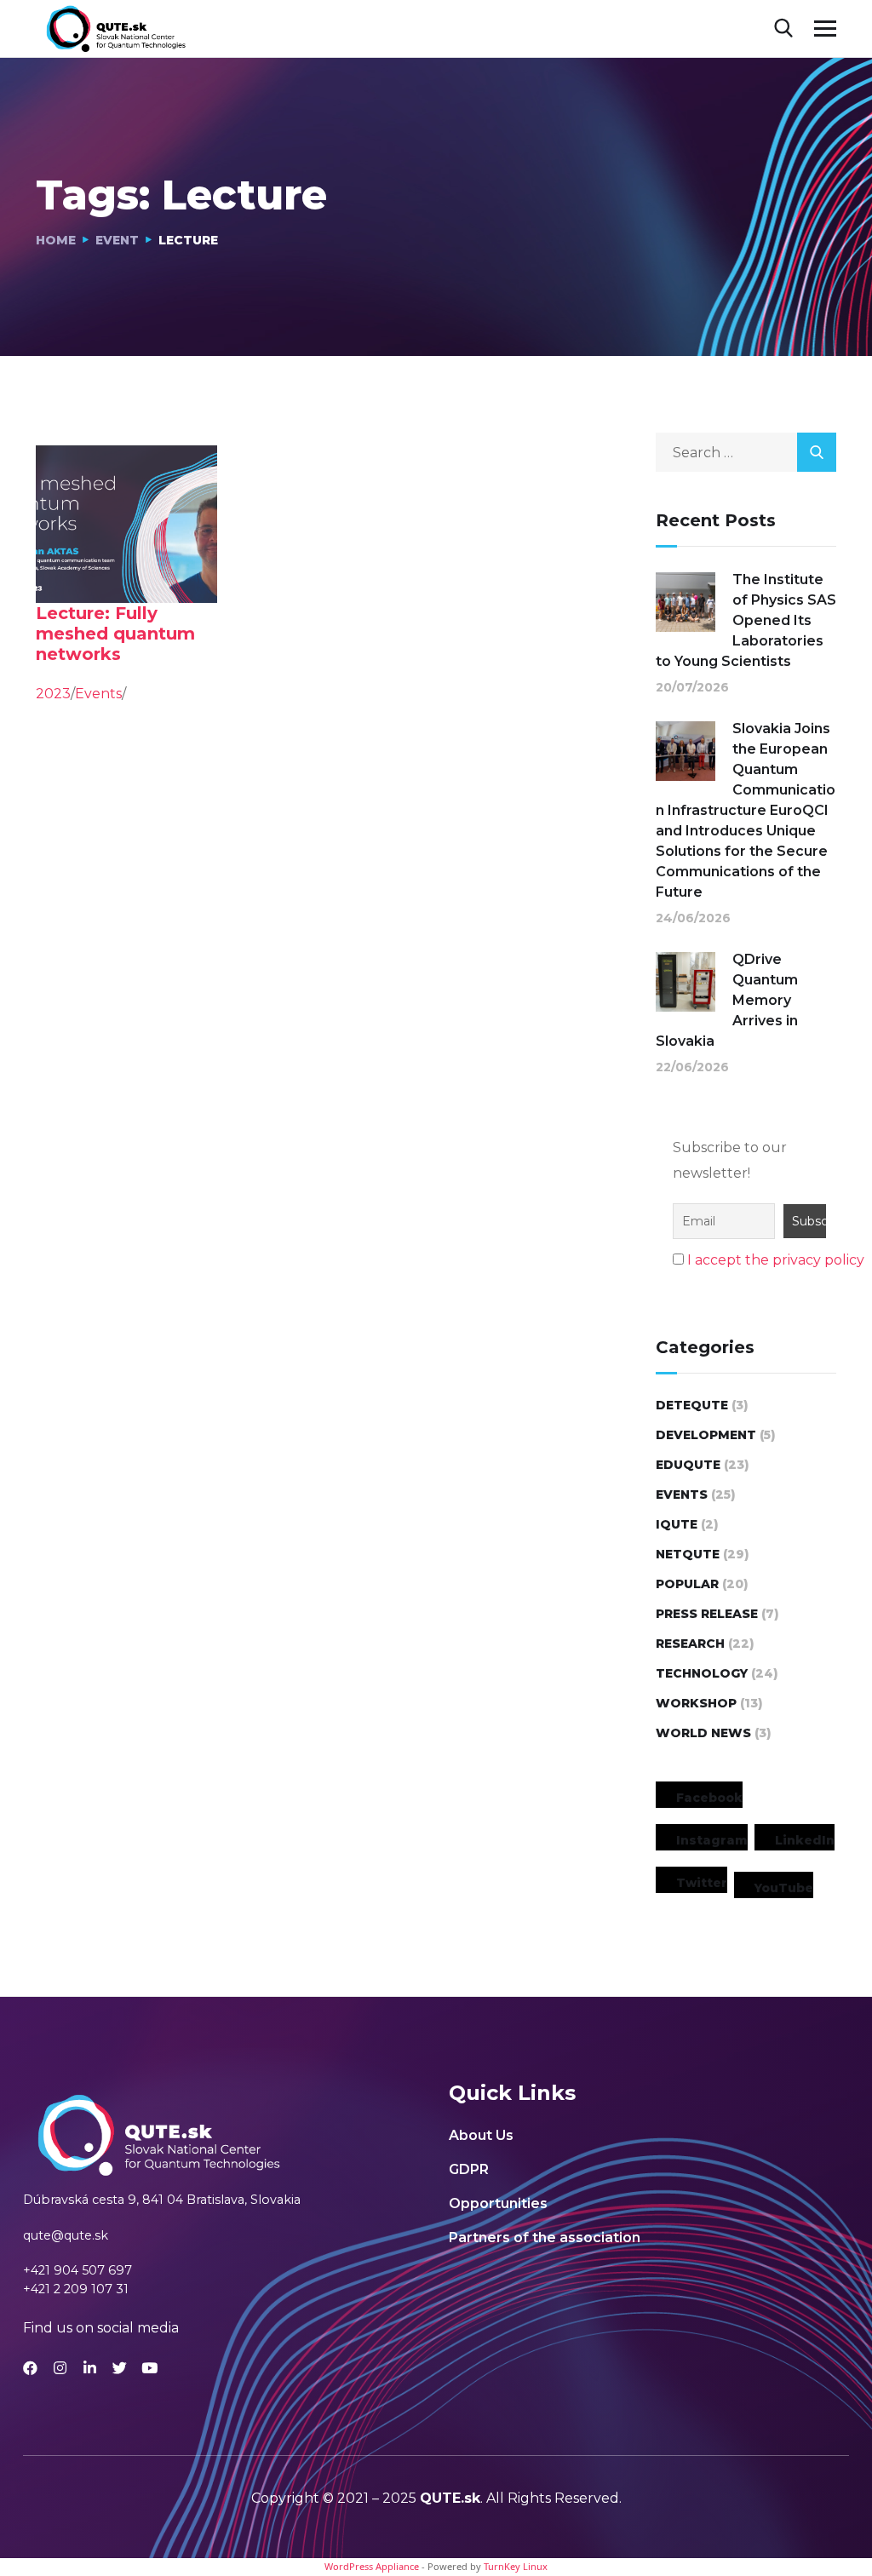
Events (98, 694)
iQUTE (677, 1524)
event (117, 240)
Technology (702, 1673)
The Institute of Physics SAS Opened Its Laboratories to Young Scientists (746, 620)
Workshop (696, 1703)
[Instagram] (60, 2368)
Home (56, 240)
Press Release (707, 1614)
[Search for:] (746, 453)
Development (706, 1435)
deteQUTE (692, 1405)
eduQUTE (688, 1465)
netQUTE (688, 1554)
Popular (687, 1584)
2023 (53, 694)
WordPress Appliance (372, 2566)
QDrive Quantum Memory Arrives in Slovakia (727, 1000)
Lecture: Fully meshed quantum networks (115, 634)
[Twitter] (120, 2368)
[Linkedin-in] (90, 2368)
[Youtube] (149, 2368)
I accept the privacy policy (776, 1260)
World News (703, 1733)
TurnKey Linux (516, 2566)
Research (690, 1644)
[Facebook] (30, 2368)
